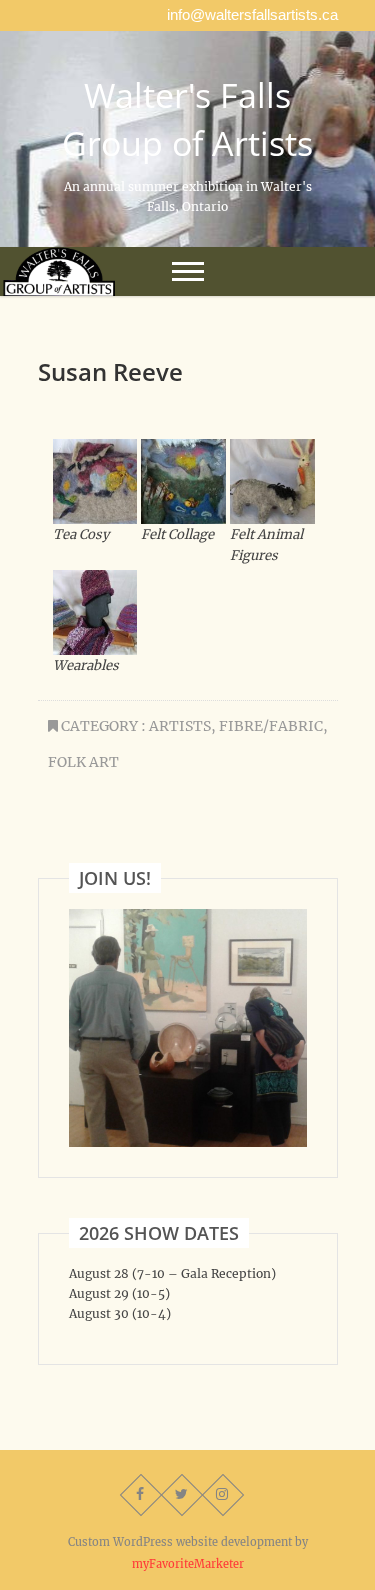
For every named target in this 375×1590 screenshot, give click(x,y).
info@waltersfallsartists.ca (252, 15)
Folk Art (83, 762)
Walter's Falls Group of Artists (187, 119)
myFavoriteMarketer (188, 1564)
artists (180, 726)
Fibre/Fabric (271, 726)
